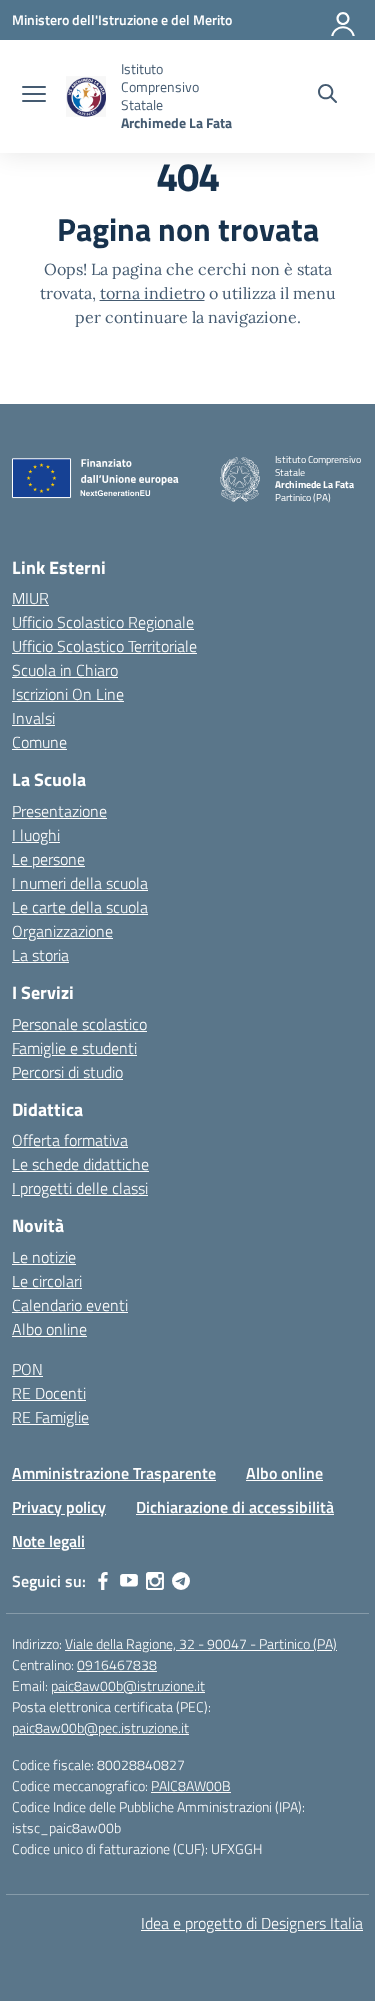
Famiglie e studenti (74, 1048)
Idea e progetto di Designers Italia (252, 1923)
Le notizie (44, 1257)
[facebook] (103, 1581)
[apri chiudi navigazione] (34, 96)
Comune (39, 742)
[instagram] (155, 1581)
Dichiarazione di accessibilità (235, 1507)
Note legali (48, 1541)
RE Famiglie (50, 1417)
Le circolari (47, 1281)
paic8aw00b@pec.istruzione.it (100, 1727)
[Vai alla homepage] (86, 96)
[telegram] (181, 1581)
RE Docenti (49, 1393)
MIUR (30, 598)
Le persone (48, 859)
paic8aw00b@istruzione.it (128, 1685)
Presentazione (59, 811)
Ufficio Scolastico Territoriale (104, 646)
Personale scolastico (79, 1024)
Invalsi (33, 718)
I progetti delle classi (80, 1188)
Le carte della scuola (80, 907)
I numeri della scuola (80, 883)
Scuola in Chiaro (65, 670)
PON (27, 1369)
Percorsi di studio (67, 1072)
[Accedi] (344, 20)
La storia (40, 955)
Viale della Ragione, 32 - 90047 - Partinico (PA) (201, 1643)
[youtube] (129, 1581)
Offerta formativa (70, 1140)
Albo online (49, 1329)
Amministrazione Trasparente (114, 1473)
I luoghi (36, 835)
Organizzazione (62, 931)
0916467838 (117, 1664)
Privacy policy (59, 1507)
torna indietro (152, 293)
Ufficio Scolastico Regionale (103, 622)
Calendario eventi (70, 1305)
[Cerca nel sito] (327, 96)
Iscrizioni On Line (68, 694)
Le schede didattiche (80, 1164)
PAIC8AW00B (191, 1785)
